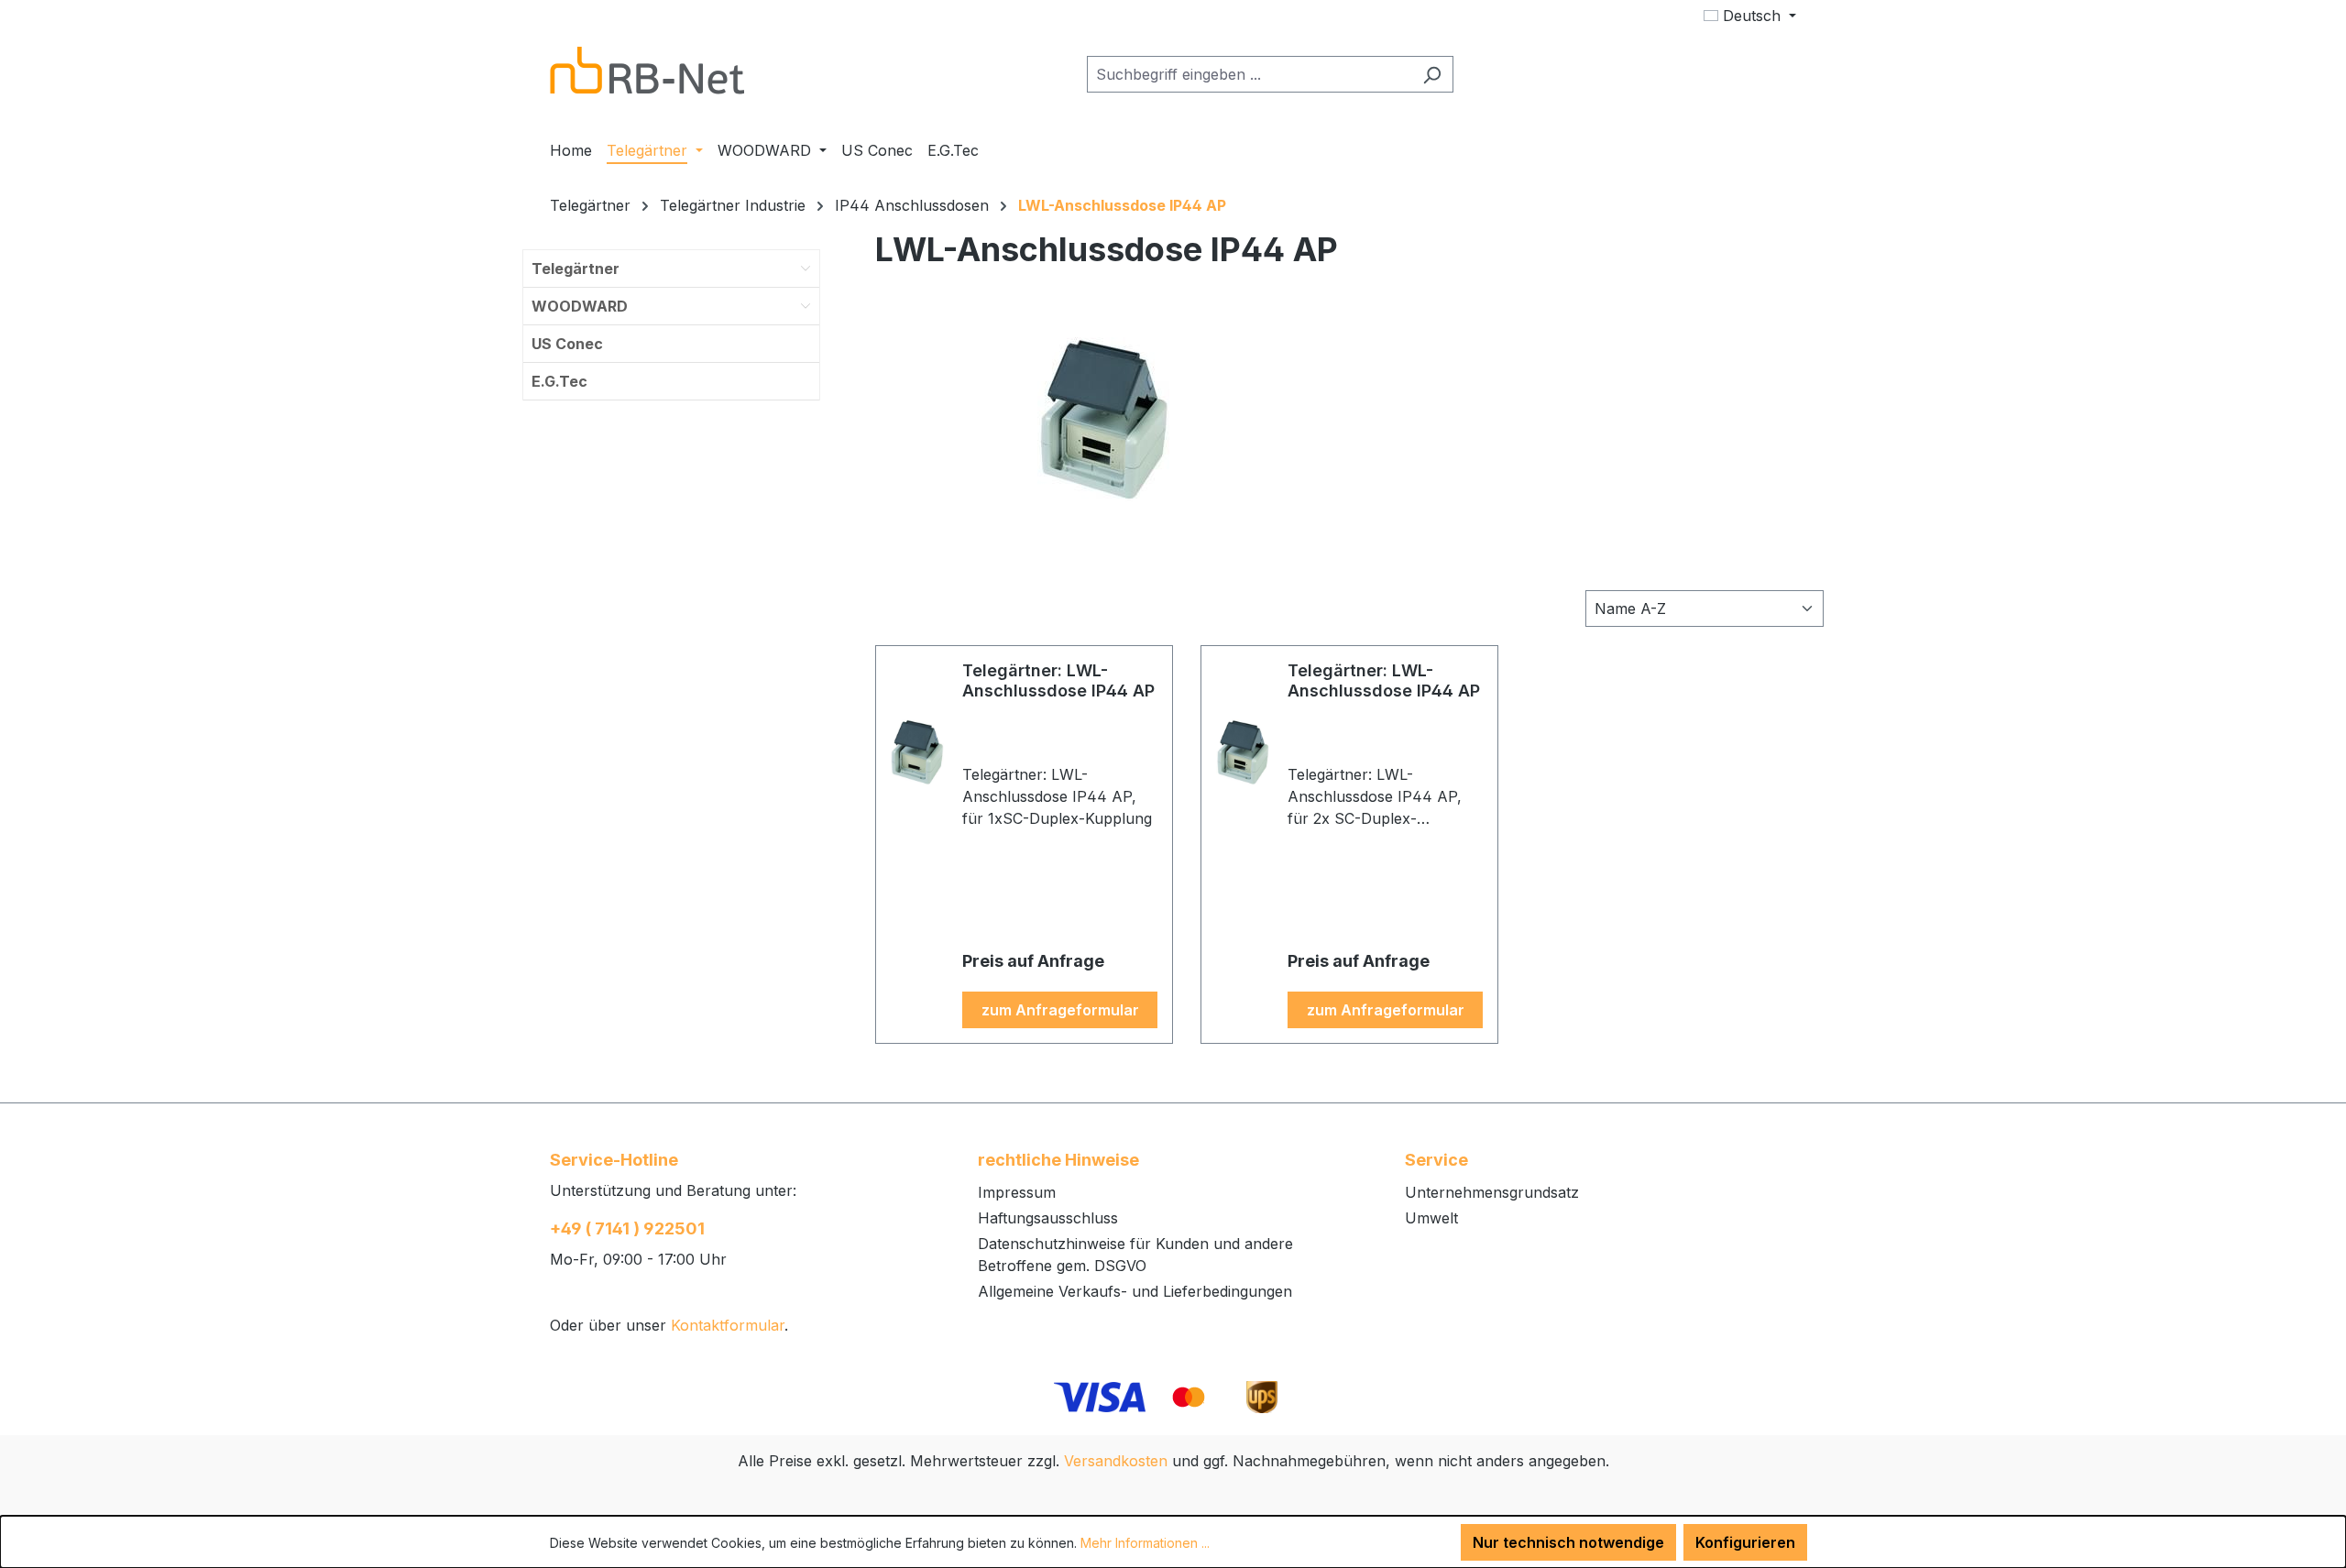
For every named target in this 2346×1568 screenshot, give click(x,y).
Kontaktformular (728, 1325)
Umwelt (1431, 1218)
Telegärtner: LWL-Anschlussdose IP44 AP (1058, 680)
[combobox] (1249, 74)
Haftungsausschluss (1048, 1218)
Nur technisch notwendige (1568, 1542)
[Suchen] (1432, 74)
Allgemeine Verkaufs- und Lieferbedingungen (1135, 1291)
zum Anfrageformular (1060, 1010)
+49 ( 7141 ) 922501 (627, 1228)
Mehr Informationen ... (1145, 1543)
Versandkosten (1116, 1461)
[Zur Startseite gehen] (647, 71)
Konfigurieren (1745, 1542)
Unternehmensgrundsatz (1492, 1192)
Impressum (1017, 1192)
